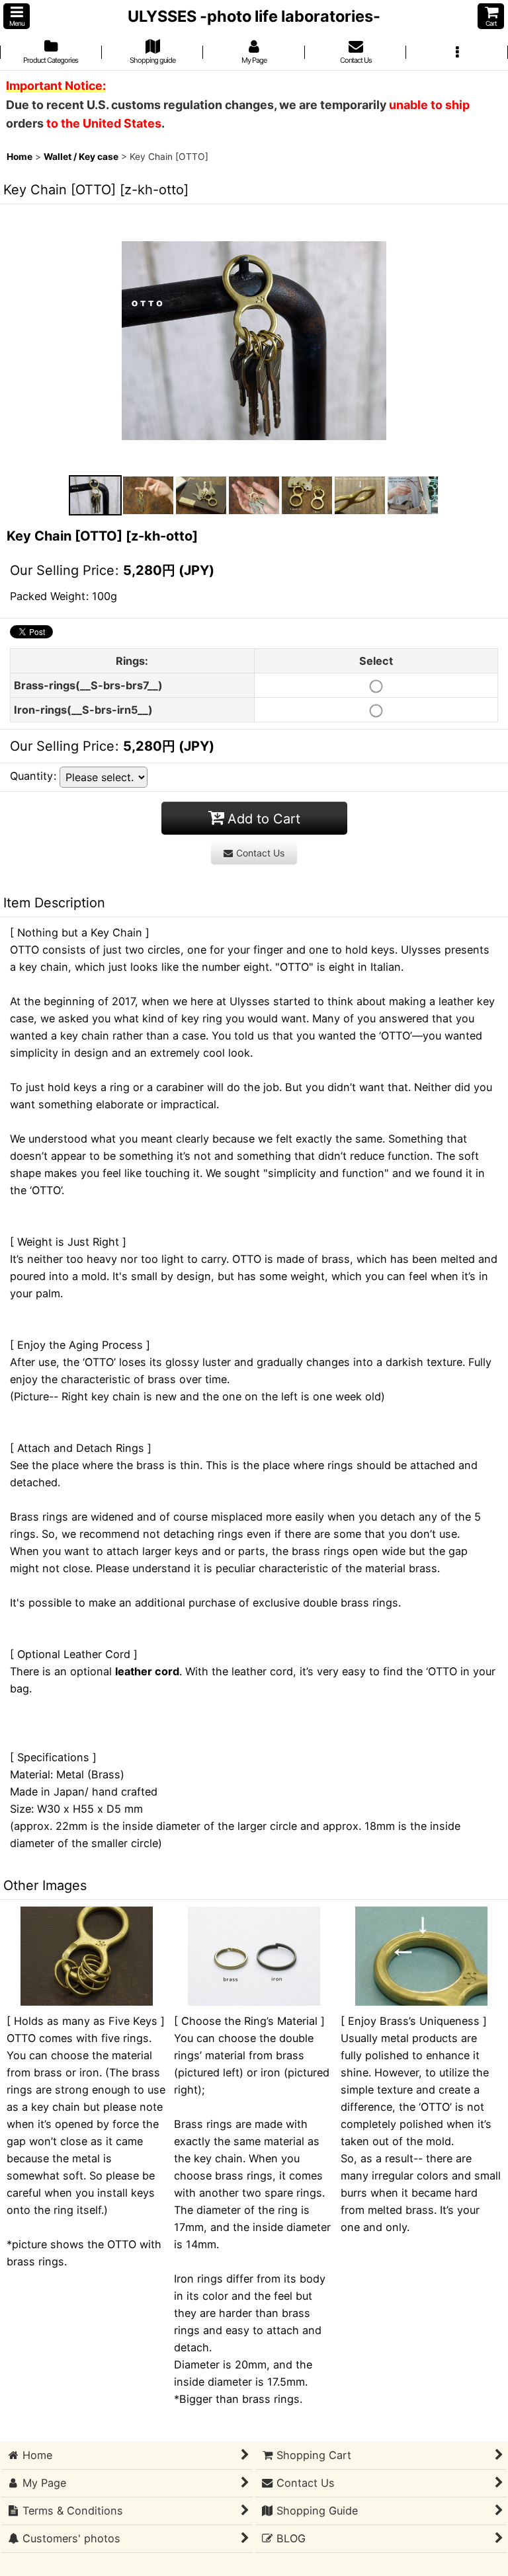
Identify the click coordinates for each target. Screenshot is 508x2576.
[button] (17, 16)
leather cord (147, 1671)
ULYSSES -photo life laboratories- (254, 16)
